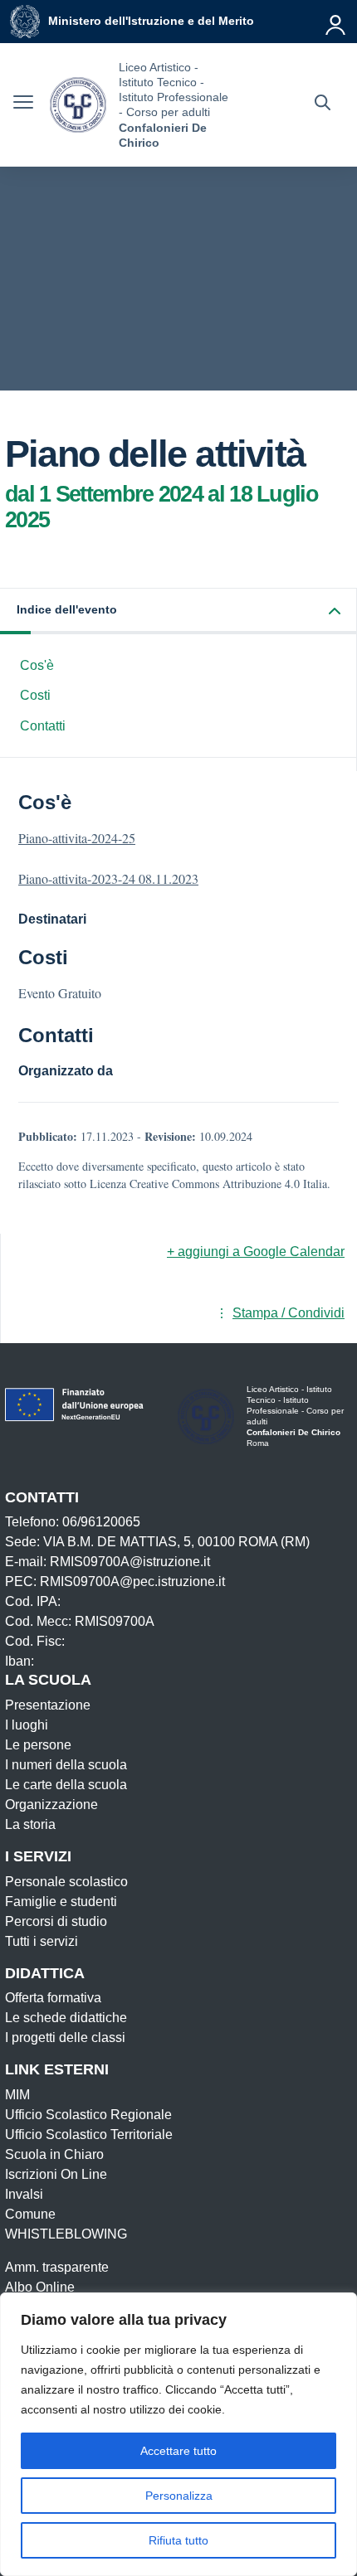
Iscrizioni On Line (56, 2174)
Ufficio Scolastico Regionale (88, 2115)
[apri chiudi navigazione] (23, 104)
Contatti (43, 726)
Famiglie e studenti (61, 1902)
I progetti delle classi (65, 2038)
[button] (178, 611)
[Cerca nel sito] (323, 104)
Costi (35, 695)
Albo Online (40, 2287)
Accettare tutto (178, 2451)
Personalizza (179, 2496)
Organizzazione (51, 1805)
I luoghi (27, 1725)
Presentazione (48, 1705)
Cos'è (37, 665)
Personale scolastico (66, 1882)
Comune (30, 2214)
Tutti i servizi (42, 1941)
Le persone (38, 1745)
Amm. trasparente (57, 2267)
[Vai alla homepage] (78, 105)
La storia (30, 1824)
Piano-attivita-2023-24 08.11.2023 (108, 878)
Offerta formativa (53, 1998)
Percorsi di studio (56, 1921)
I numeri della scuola (66, 1765)
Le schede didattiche (66, 2018)
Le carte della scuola (66, 1785)
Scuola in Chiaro (54, 2154)
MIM (17, 2095)
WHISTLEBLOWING (66, 2234)
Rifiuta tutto (178, 2540)
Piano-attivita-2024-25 (77, 838)
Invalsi (24, 2194)
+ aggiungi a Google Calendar (256, 1252)
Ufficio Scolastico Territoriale (89, 2135)
